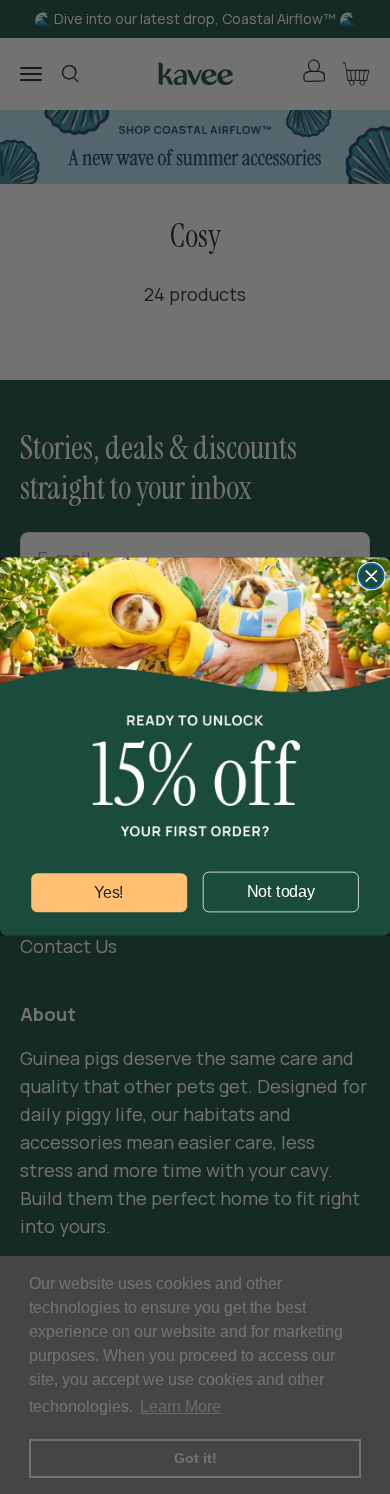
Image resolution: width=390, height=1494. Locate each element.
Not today (280, 892)
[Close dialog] (371, 576)
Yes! (109, 893)
